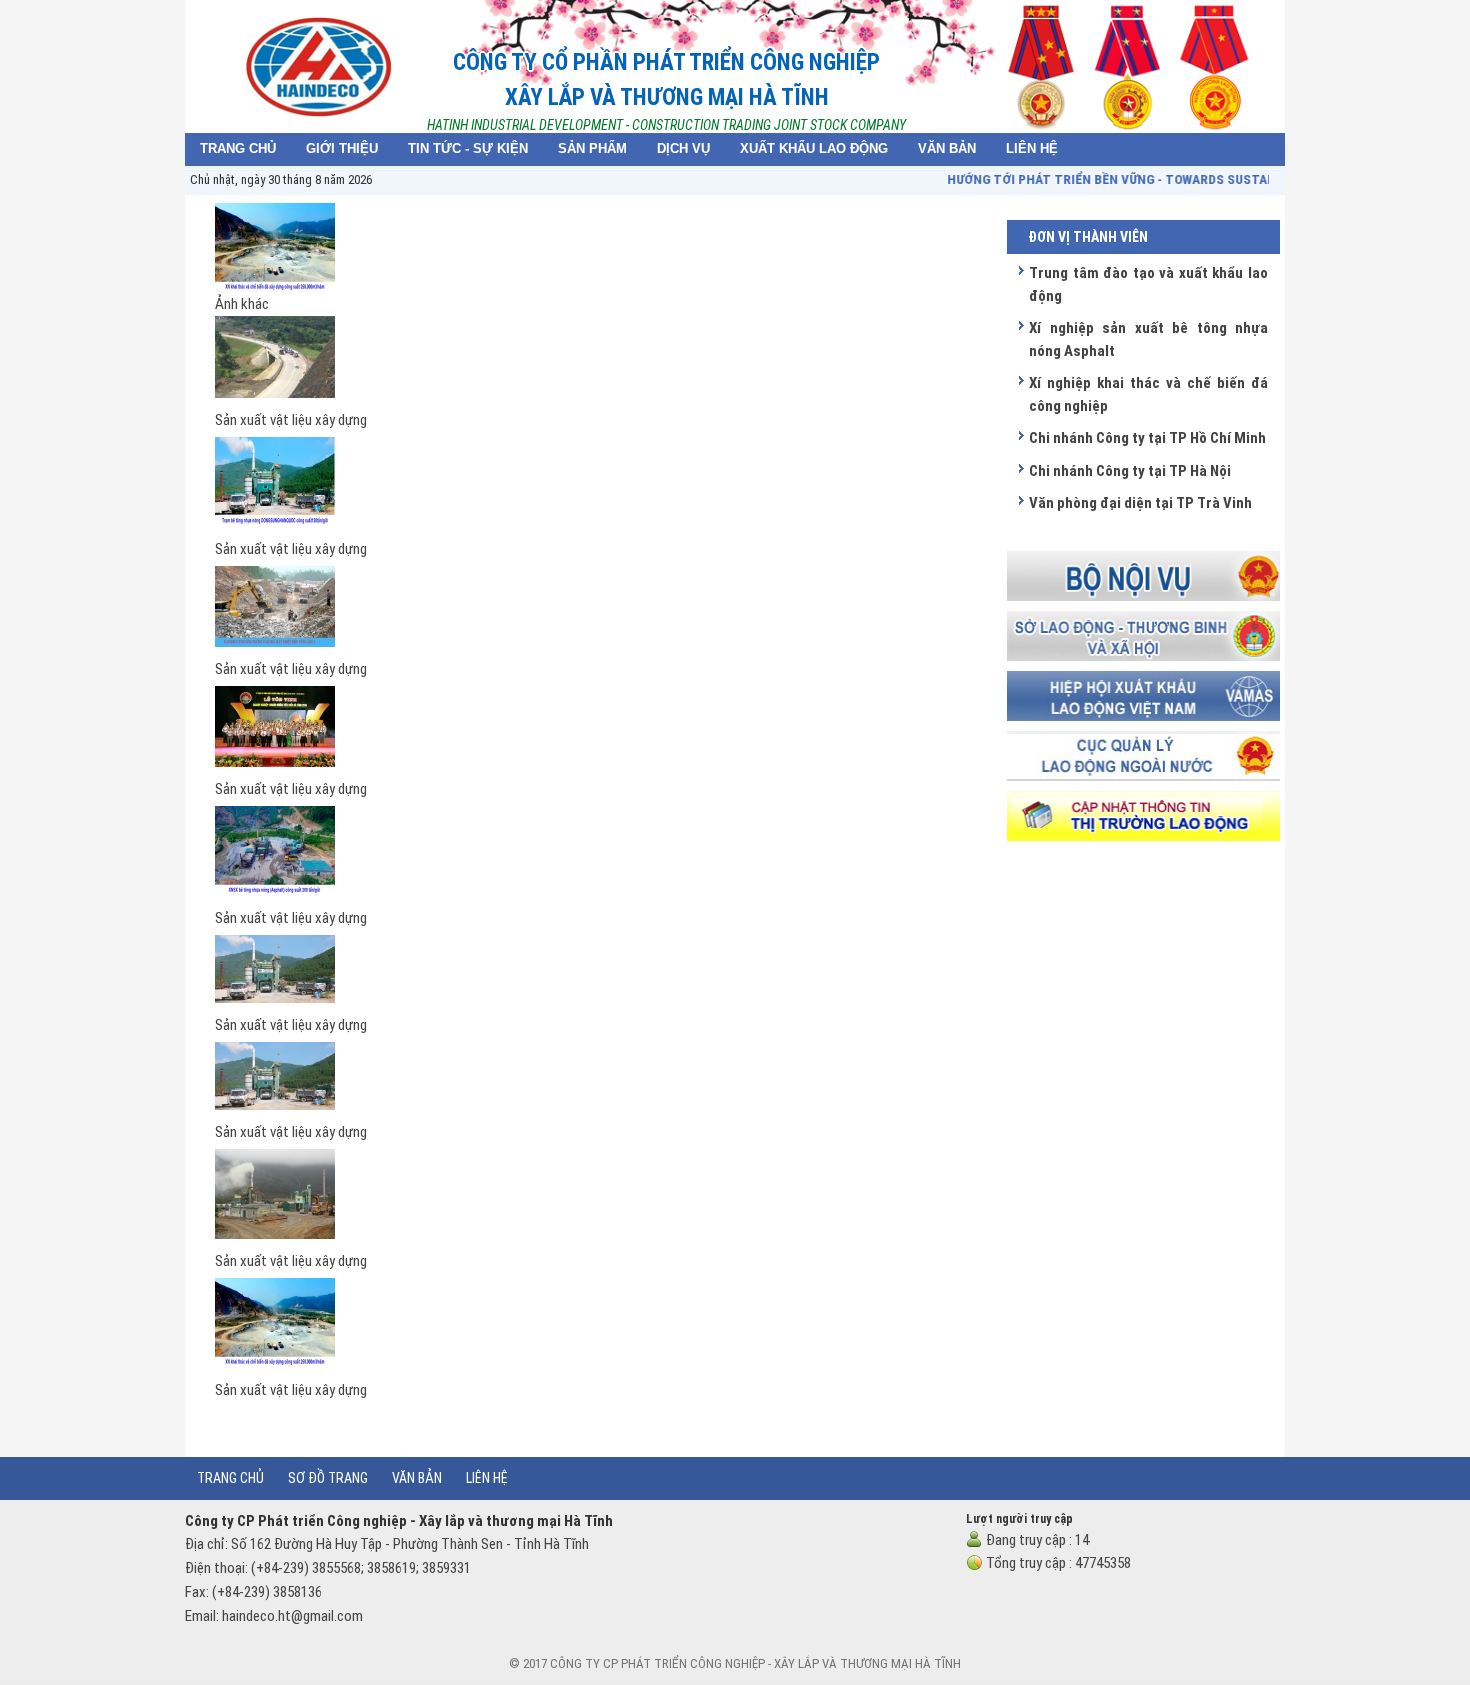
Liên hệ (487, 1478)
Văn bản (417, 1478)
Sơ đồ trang (328, 1478)
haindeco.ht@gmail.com (292, 1616)
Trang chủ (230, 1478)
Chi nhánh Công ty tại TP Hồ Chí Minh (1147, 438)
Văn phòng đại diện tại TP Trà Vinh (1140, 503)
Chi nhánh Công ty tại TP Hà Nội (1130, 471)
